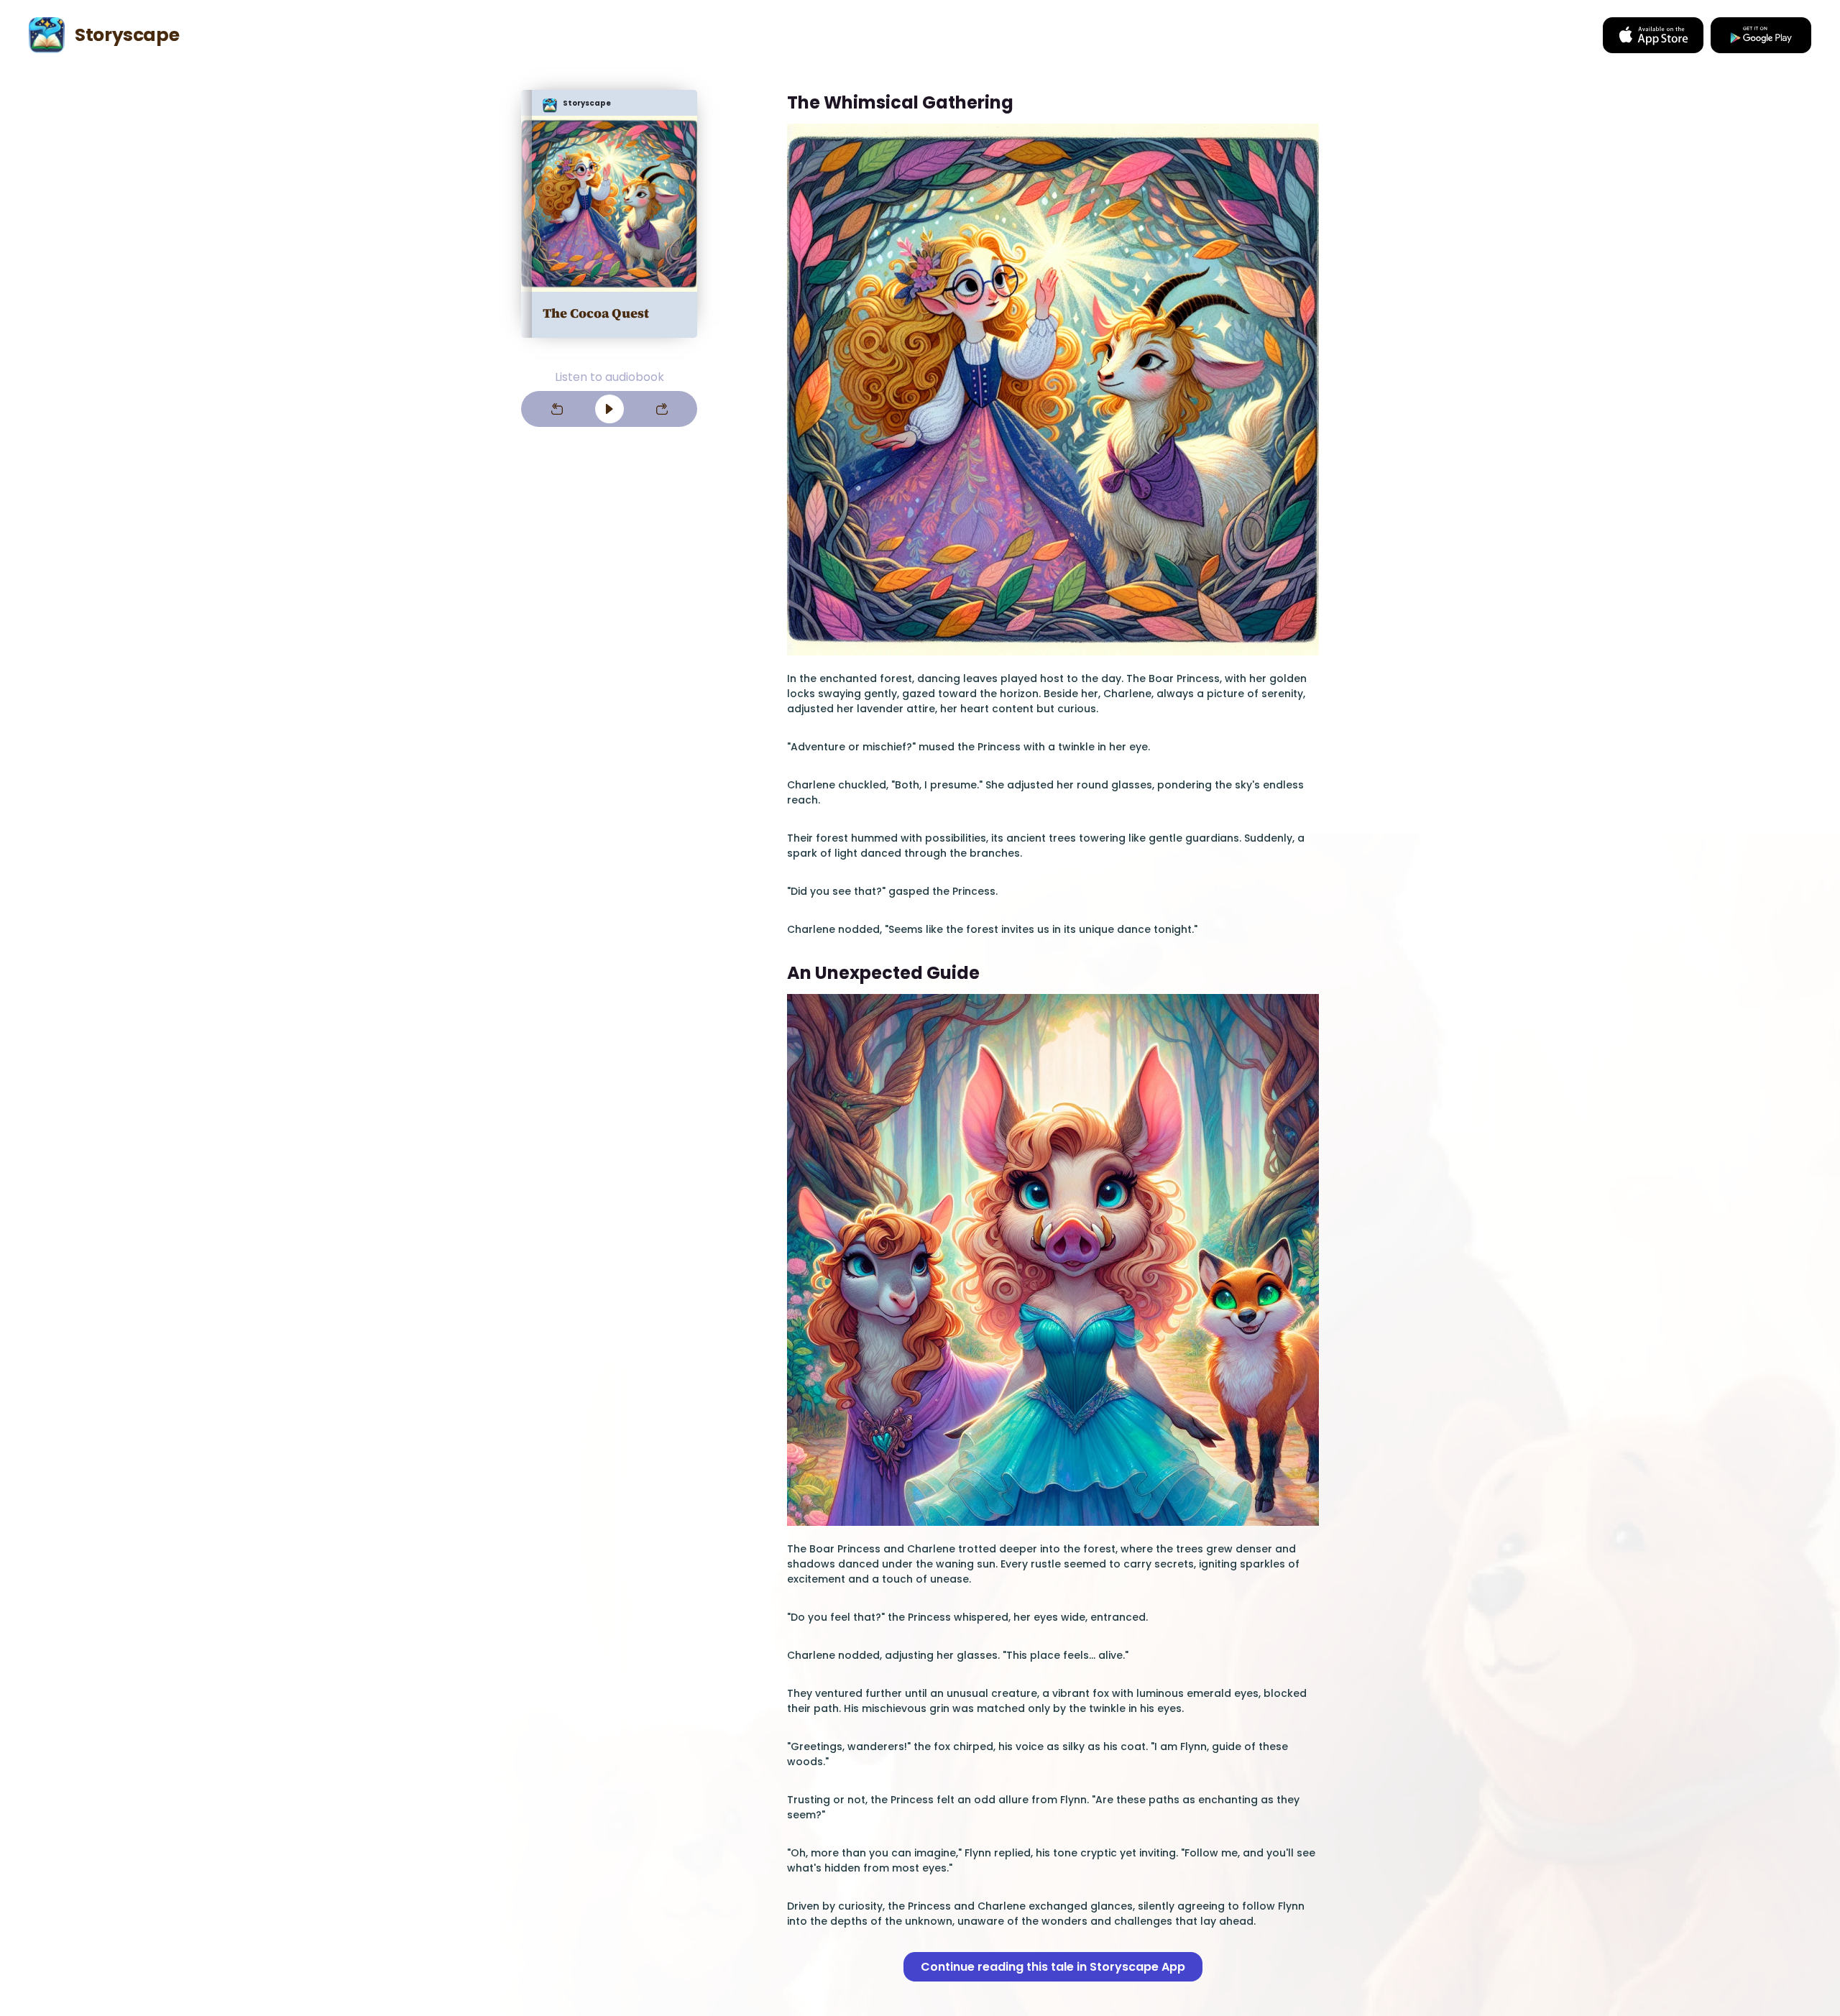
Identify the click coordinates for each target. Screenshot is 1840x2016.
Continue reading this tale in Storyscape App (1053, 1967)
